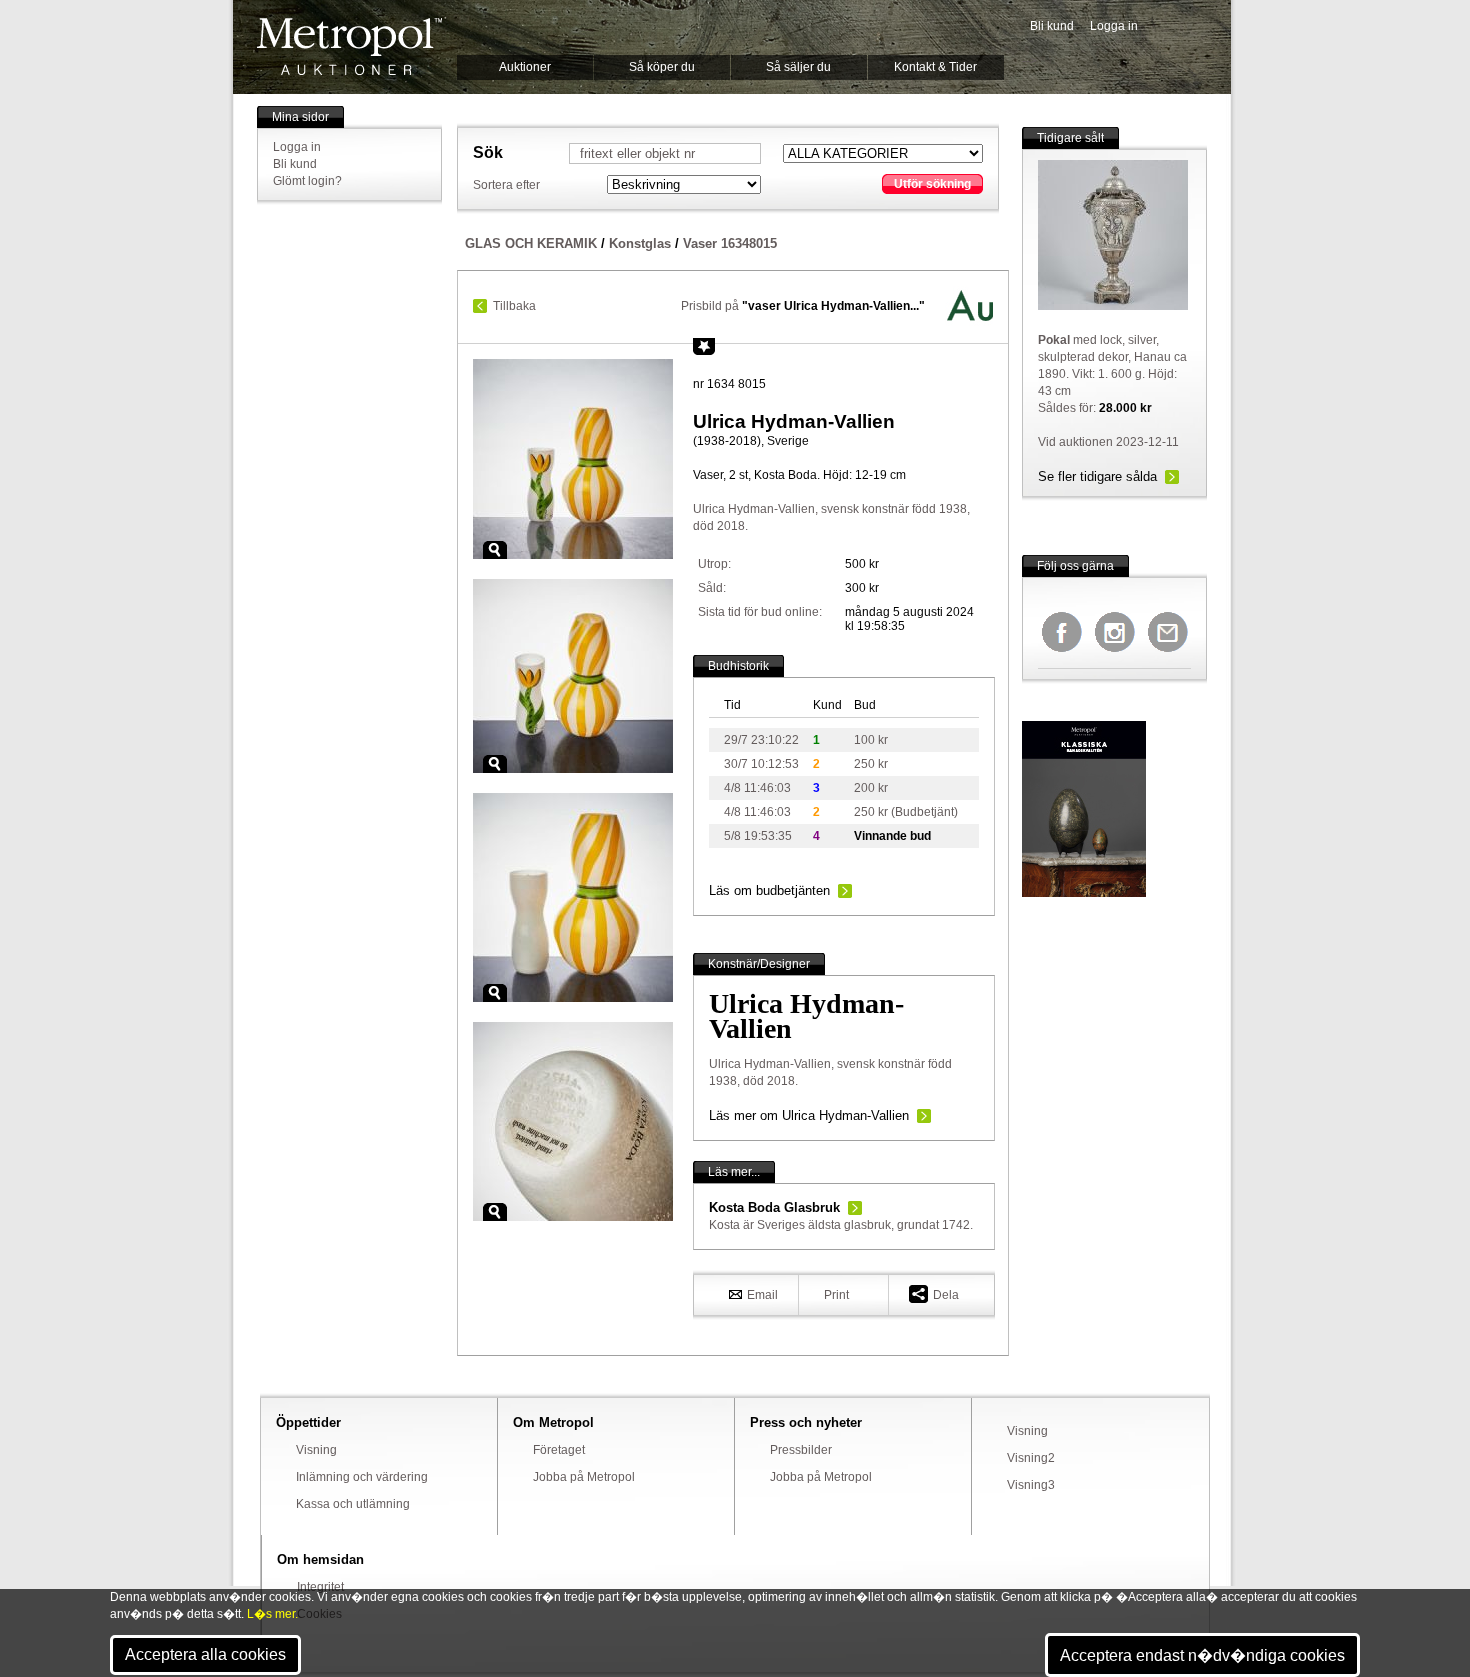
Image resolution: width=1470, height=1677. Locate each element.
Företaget (559, 1450)
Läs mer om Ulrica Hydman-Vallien (809, 1115)
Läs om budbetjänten (769, 890)
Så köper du (662, 67)
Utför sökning (932, 184)
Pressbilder (801, 1450)
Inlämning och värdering (362, 1477)
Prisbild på (803, 306)
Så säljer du (798, 67)
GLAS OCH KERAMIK (531, 243)
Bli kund (1052, 26)
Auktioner (525, 67)
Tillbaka (514, 306)
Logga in (1114, 26)
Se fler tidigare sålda (1097, 476)
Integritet (320, 1587)
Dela (946, 1295)
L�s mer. (272, 1614)
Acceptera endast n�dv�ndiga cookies (1202, 1655)
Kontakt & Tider (935, 67)
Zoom (495, 550)
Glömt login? (307, 181)
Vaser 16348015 (730, 243)
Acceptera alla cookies (205, 1654)
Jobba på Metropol (584, 1477)
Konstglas (640, 243)
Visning (316, 1450)
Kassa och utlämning (353, 1504)
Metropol (349, 46)
